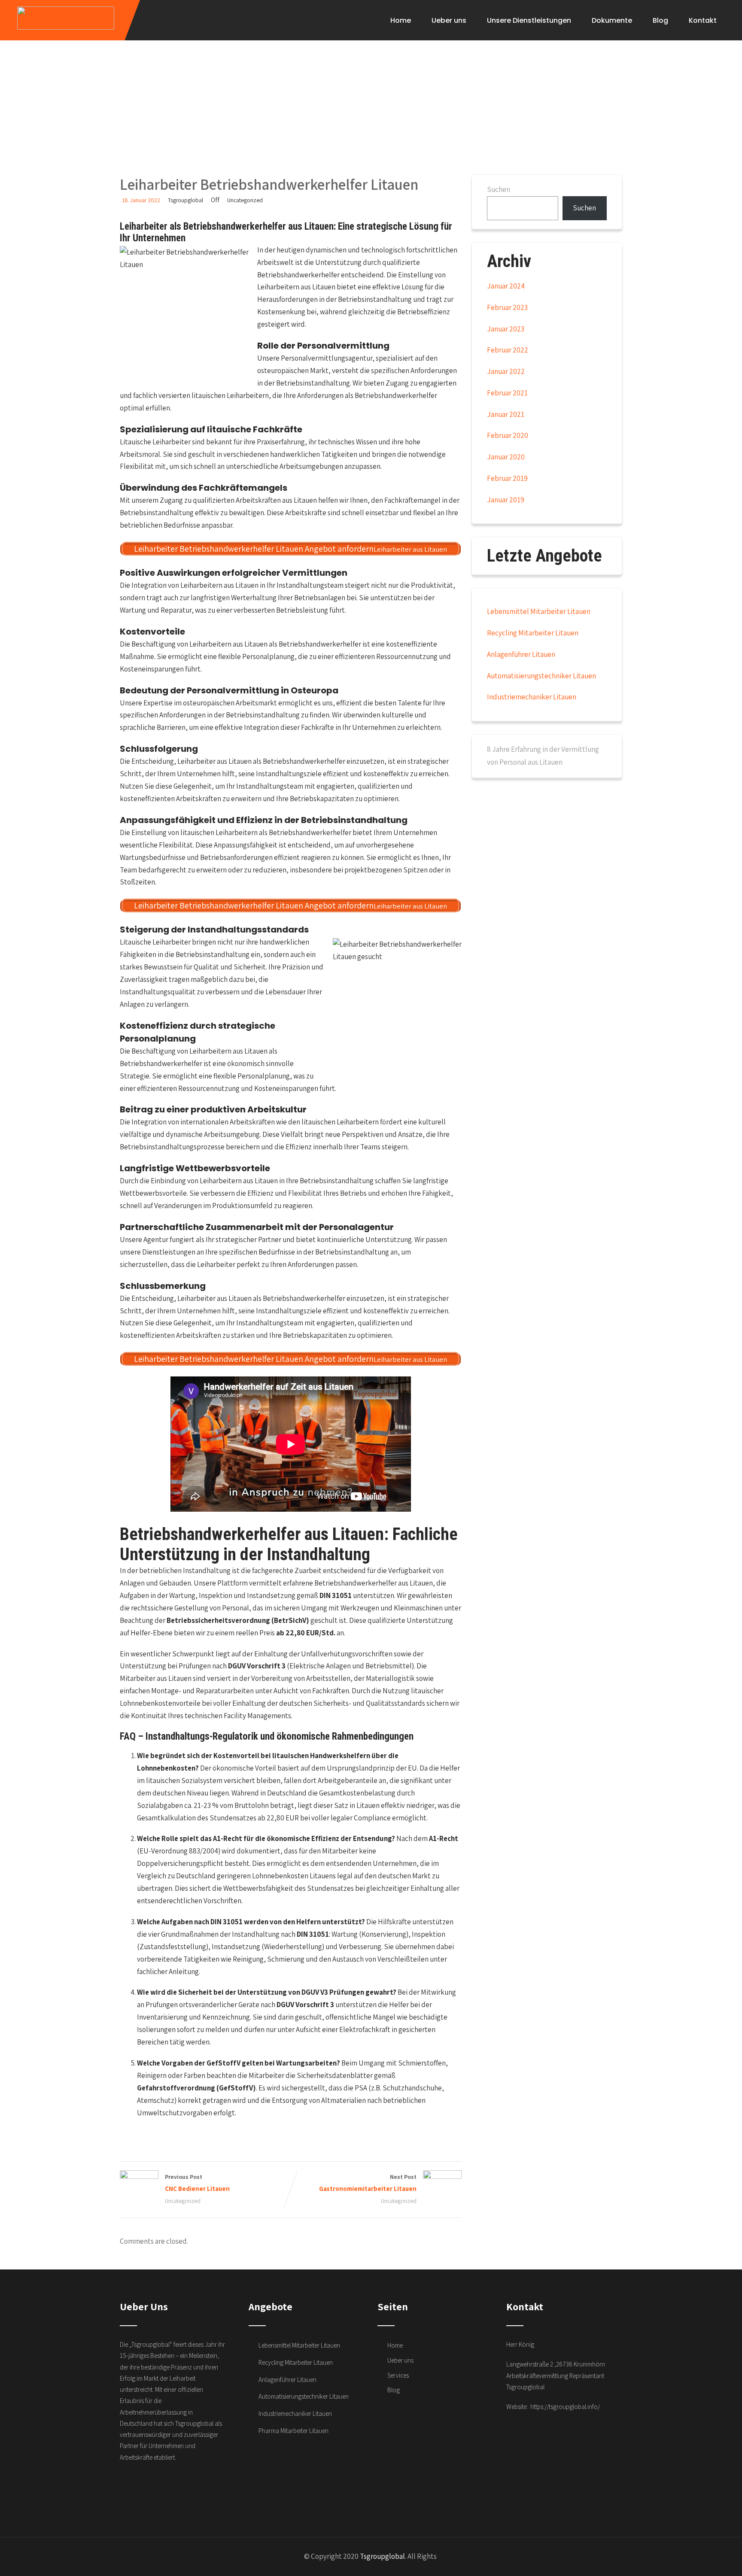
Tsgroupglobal (382, 2556)
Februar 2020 (508, 435)
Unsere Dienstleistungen (529, 20)
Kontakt (703, 20)
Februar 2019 (507, 478)
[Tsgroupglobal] (66, 18)
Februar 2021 (507, 393)
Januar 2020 (506, 457)
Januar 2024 (506, 286)
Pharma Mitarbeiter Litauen (293, 2431)
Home (401, 20)
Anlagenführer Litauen (521, 654)
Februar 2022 (508, 350)
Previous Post (197, 2183)
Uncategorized (245, 200)
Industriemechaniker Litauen (532, 697)
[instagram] (177, 2488)
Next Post (368, 2183)
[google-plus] (144, 2488)
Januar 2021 (506, 414)
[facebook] (128, 2488)
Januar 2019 (506, 500)
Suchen (499, 189)
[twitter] (161, 2488)
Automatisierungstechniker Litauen (541, 676)
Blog (660, 20)
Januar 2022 (506, 371)
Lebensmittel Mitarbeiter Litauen (539, 611)
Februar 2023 (507, 307)
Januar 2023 (506, 329)
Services (398, 2375)
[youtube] (193, 2488)
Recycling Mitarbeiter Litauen (533, 633)
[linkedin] (210, 2488)
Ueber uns (449, 20)
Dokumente (612, 20)
